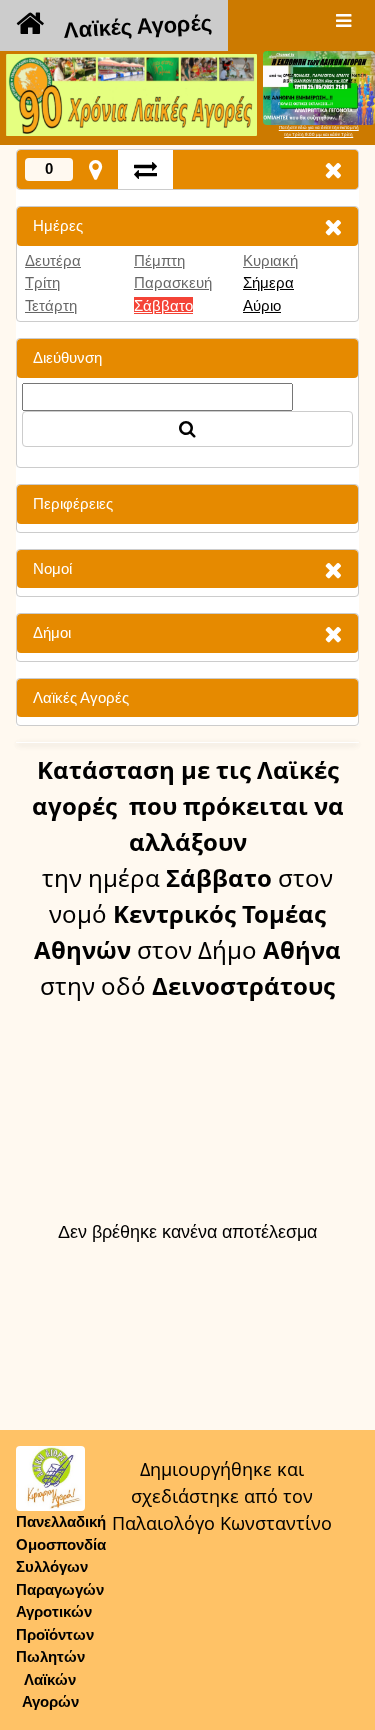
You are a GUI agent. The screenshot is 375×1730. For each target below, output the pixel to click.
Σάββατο (163, 305)
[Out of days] (145, 169)
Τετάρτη (51, 305)
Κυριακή (270, 260)
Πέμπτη (159, 260)
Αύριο (262, 305)
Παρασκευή (173, 282)
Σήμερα (268, 282)
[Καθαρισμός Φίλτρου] (333, 226)
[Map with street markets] (95, 169)
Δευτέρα (53, 260)
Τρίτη (42, 282)
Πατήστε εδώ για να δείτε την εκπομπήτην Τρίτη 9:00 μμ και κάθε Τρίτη (319, 131)
